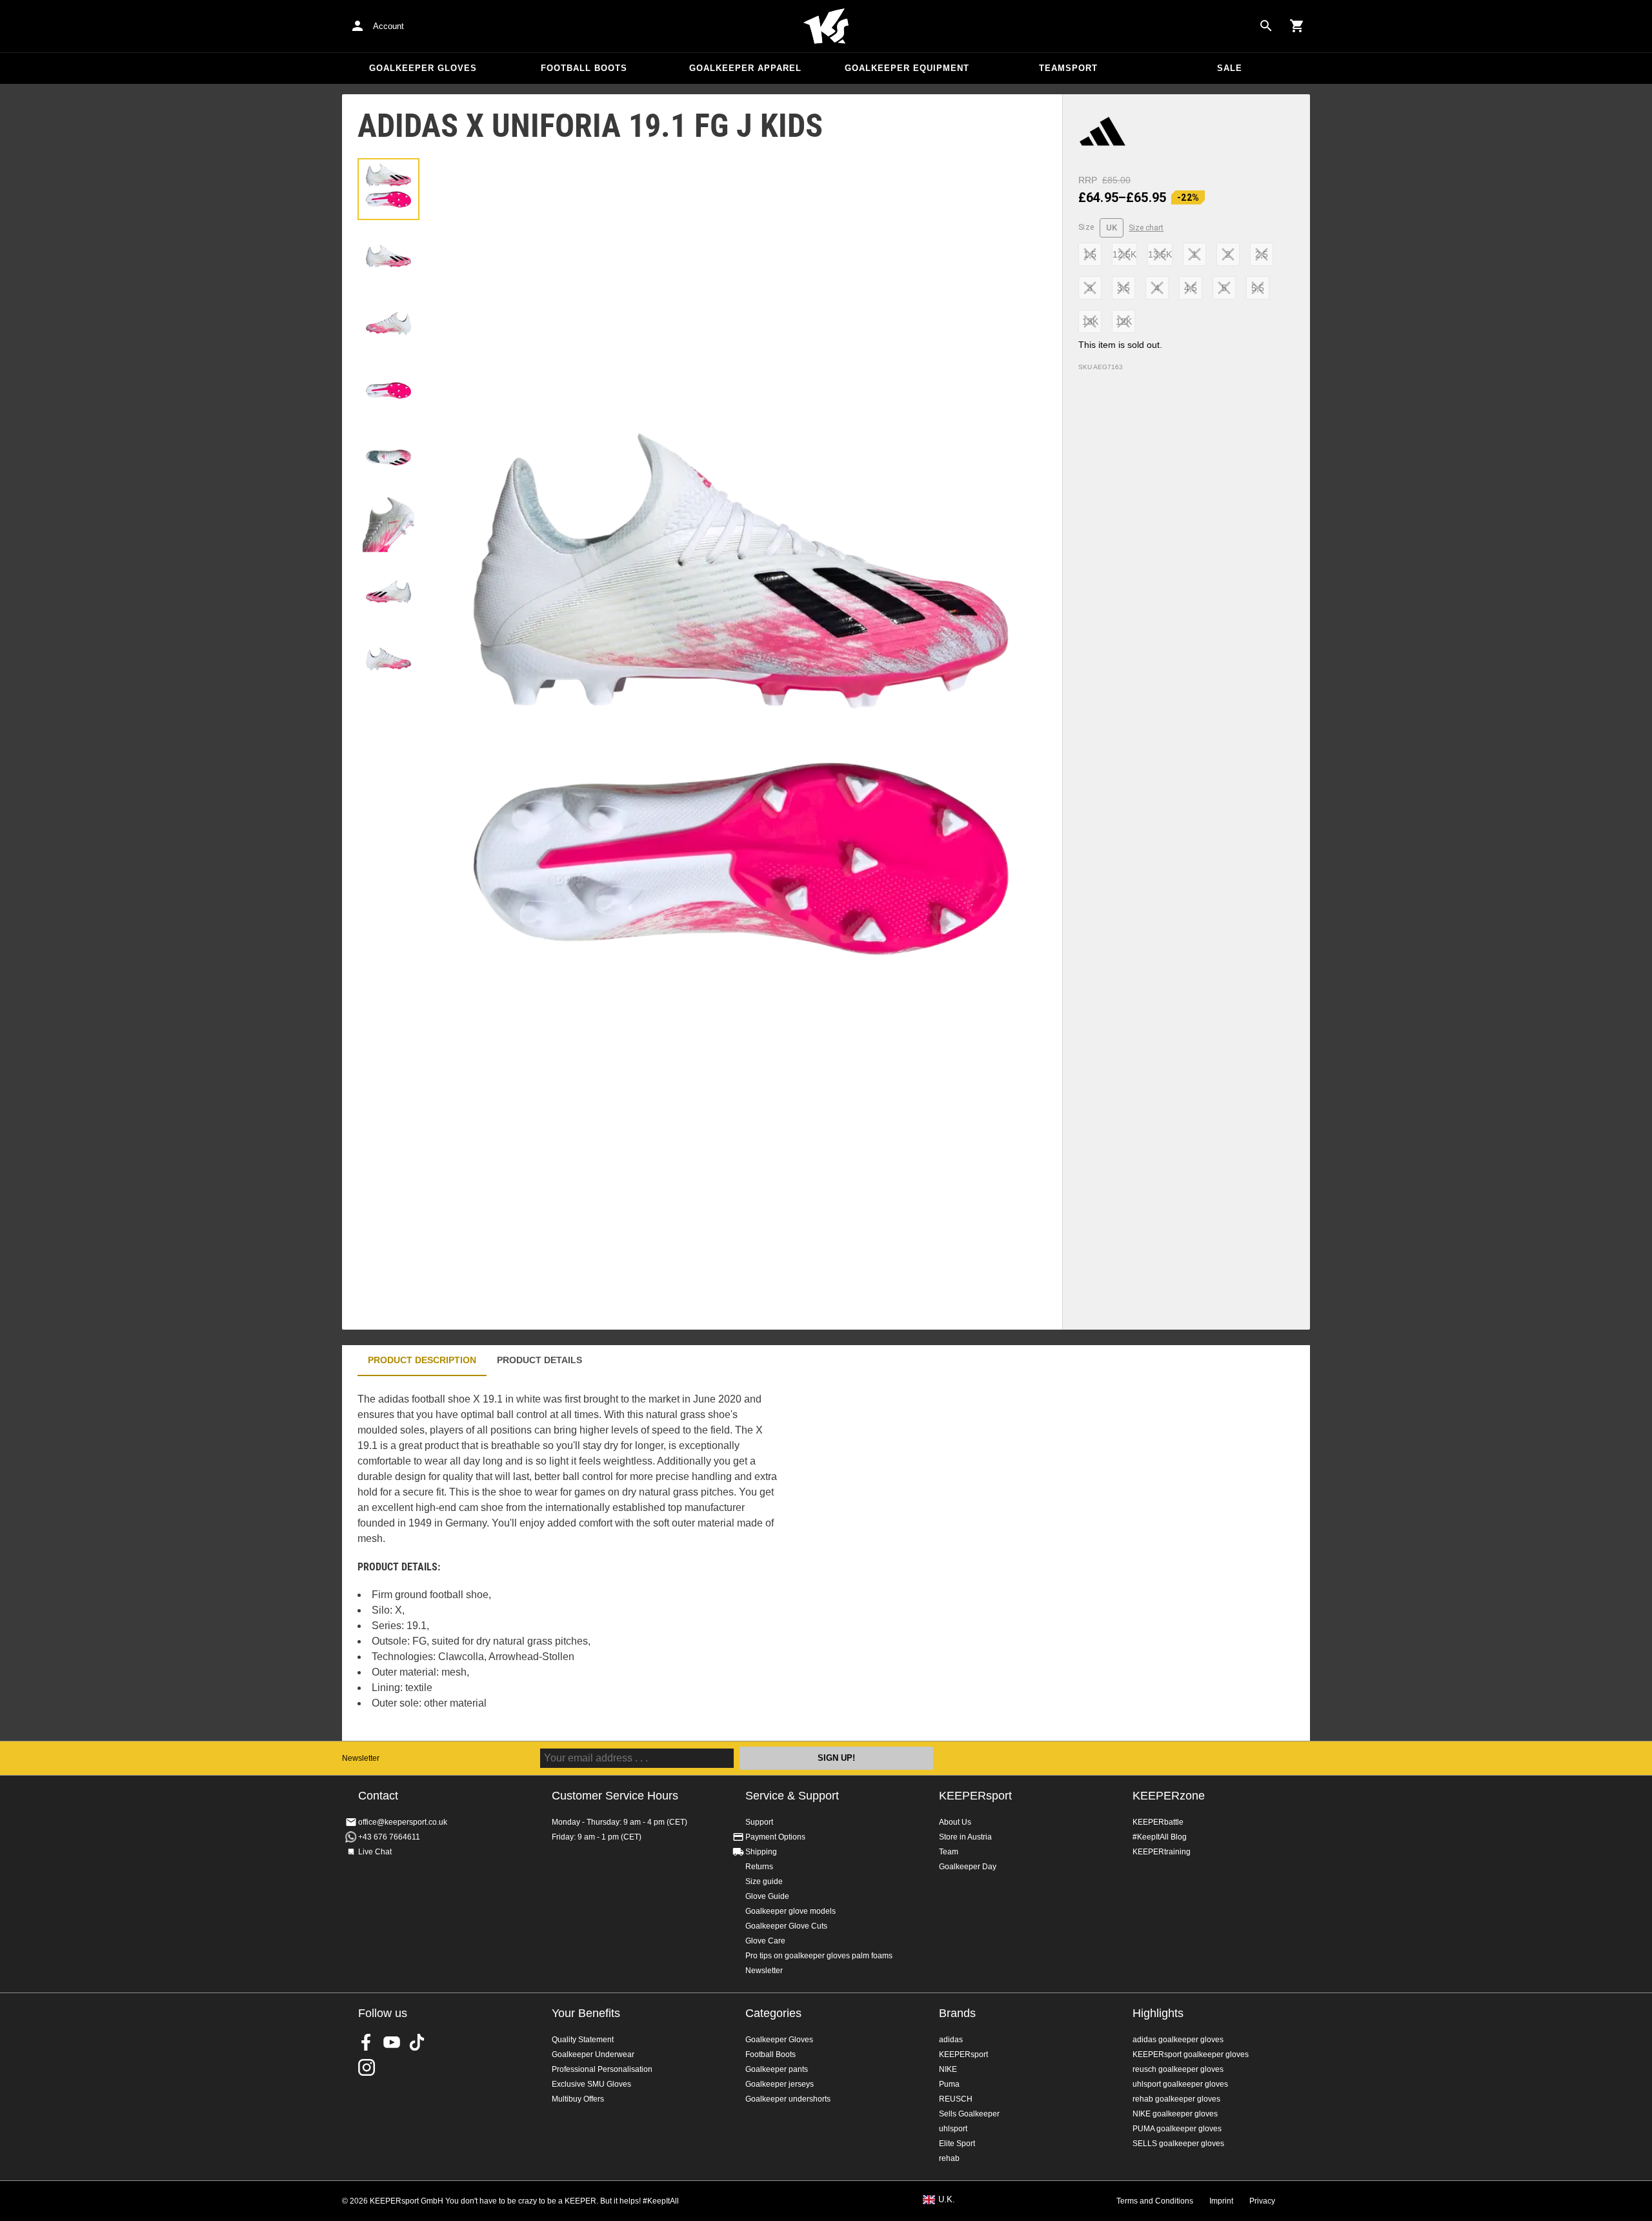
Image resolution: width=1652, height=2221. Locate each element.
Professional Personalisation (602, 2069)
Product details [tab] (539, 1360)
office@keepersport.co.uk (403, 1822)
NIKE (948, 2069)
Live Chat (375, 1852)
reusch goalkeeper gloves (1178, 2069)
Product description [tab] (422, 1360)
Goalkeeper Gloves (423, 68)
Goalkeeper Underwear (593, 2054)
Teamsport (1068, 68)
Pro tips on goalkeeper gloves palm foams (819, 1956)
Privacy (1262, 2201)
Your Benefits (586, 2013)
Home (826, 26)
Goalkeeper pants (777, 2069)
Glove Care (765, 1941)
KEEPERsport (975, 1796)
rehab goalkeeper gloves (1176, 2099)
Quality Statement (583, 2040)
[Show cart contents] (1297, 26)
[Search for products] (1266, 26)
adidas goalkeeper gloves (1178, 2040)
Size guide (764, 1881)
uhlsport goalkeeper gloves (1180, 2084)
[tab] (388, 189)
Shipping (761, 1852)
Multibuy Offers (578, 2099)
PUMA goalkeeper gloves (1177, 2129)
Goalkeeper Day (968, 1867)
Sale (1230, 68)
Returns (759, 1867)
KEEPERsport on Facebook (367, 2042)
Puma (949, 2084)
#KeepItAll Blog (1160, 1837)
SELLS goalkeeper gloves (1178, 2144)
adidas (951, 2040)
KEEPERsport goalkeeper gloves (1191, 2054)
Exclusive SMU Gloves (591, 2084)
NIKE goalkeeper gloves (1175, 2114)
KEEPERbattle (1158, 1822)
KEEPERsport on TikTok (417, 2042)
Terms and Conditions (1155, 2201)
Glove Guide (767, 1896)
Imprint (1221, 2201)
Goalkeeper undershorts (788, 2099)
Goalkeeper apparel (745, 68)
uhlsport (953, 2129)
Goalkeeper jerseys (780, 2084)
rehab (949, 2158)
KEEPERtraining (1162, 1852)
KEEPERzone (1169, 1796)
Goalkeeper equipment (907, 68)
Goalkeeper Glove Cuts (786, 1926)
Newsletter (361, 1758)
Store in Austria (965, 1837)
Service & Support (792, 1796)
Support (759, 1822)
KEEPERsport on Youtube (392, 2042)
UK (1112, 228)
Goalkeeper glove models (791, 1911)
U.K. (947, 2200)
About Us (955, 1822)
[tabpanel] (568, 1558)
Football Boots (584, 68)
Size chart (1146, 228)
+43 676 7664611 (389, 1837)
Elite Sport (957, 2144)
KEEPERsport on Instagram (367, 2067)
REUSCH (956, 2099)
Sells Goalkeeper (969, 2114)
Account (388, 26)
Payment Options (775, 1837)
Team (949, 1852)
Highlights (1158, 2013)
